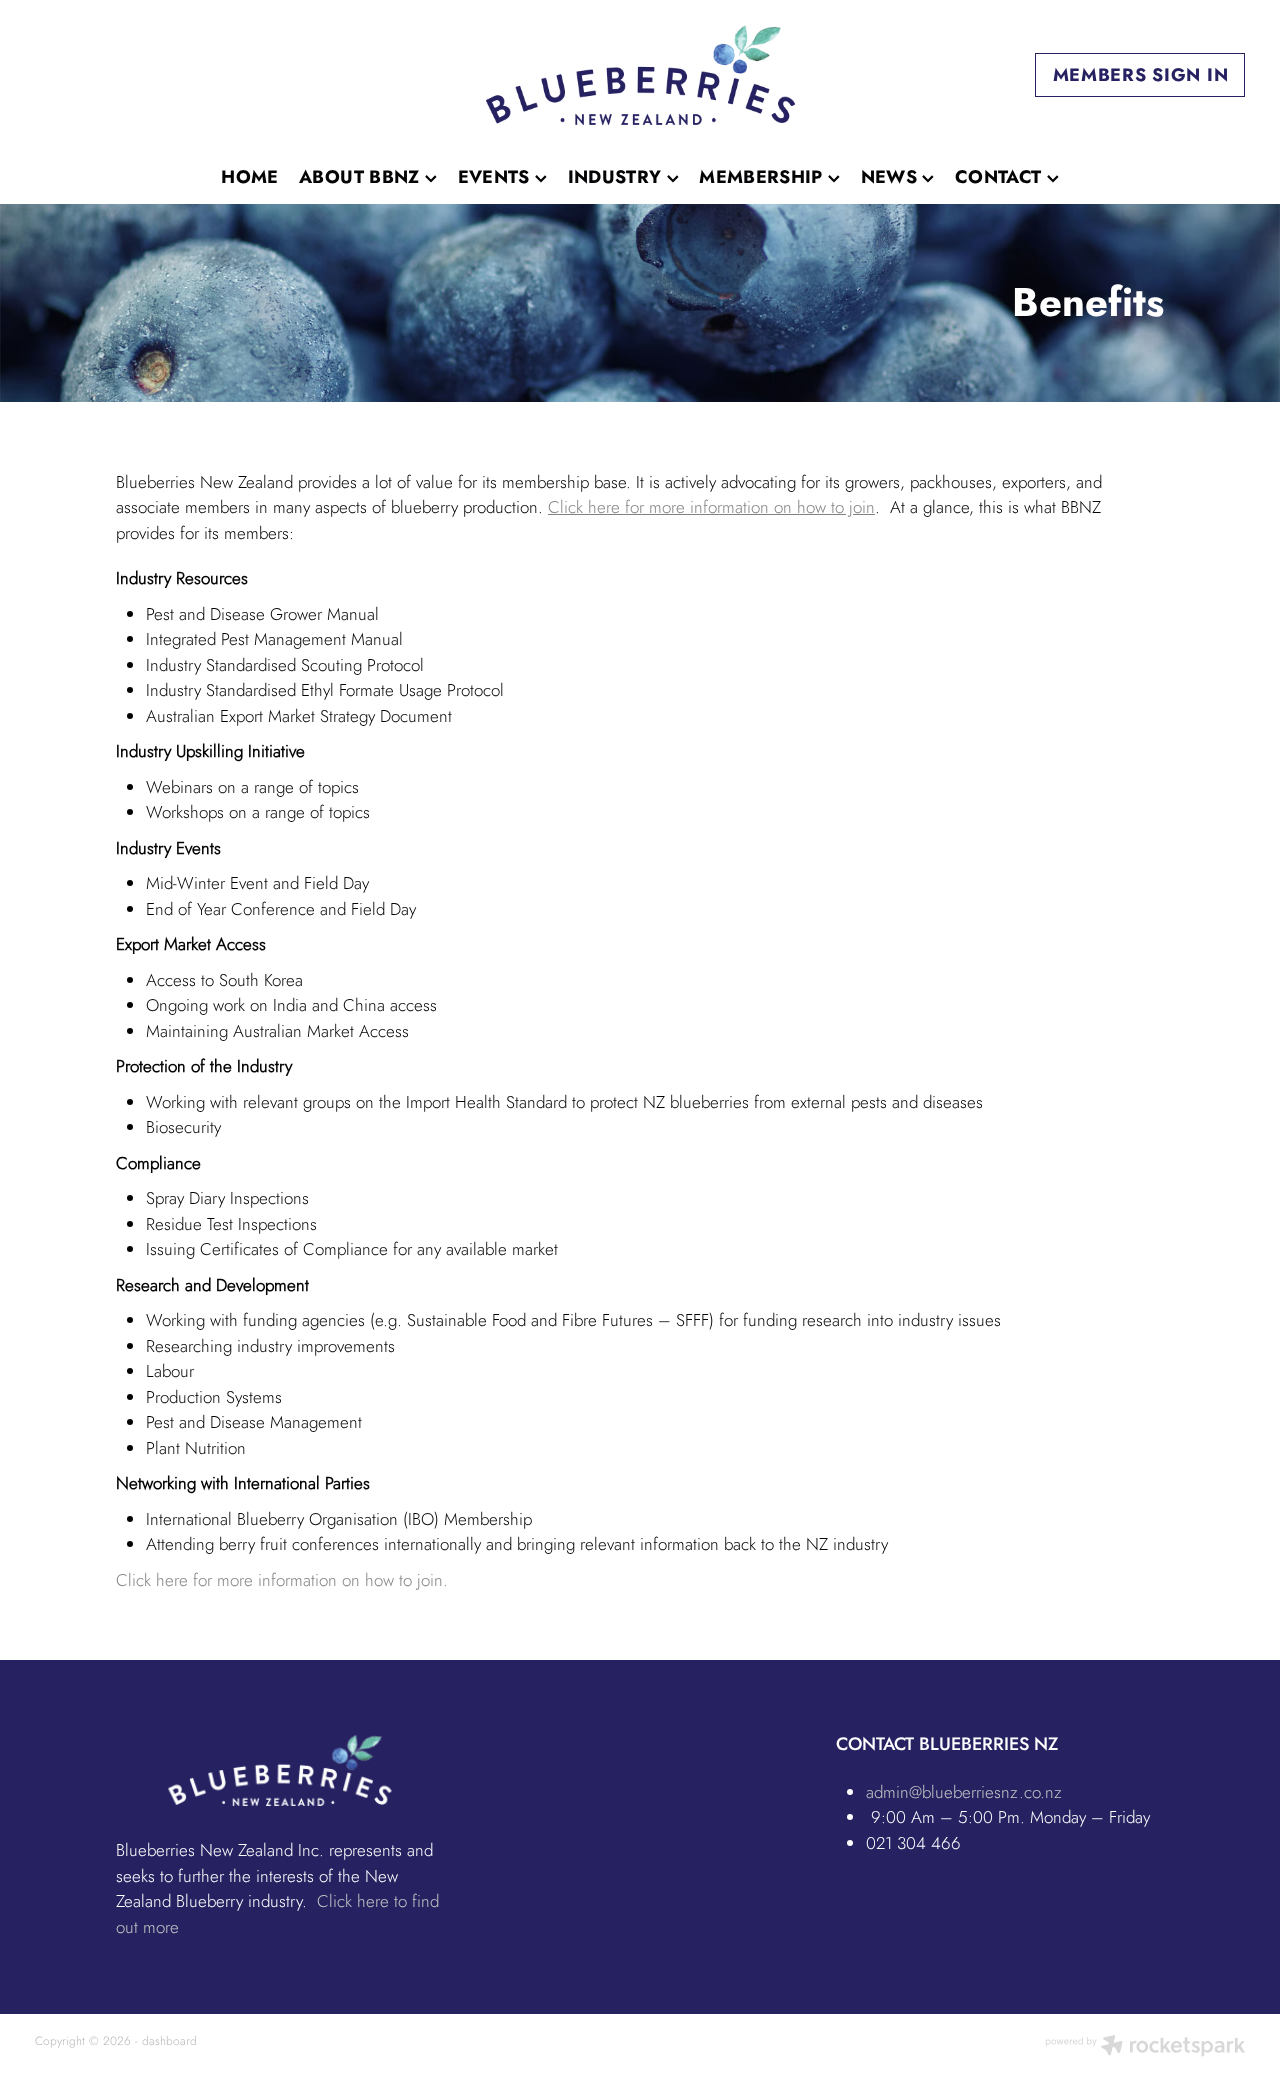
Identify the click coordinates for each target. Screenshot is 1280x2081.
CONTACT (1001, 177)
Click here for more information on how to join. (282, 1580)
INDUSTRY (617, 177)
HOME (249, 177)
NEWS (892, 177)
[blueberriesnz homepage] (639, 75)
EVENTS (497, 177)
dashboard (169, 2041)
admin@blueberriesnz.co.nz (964, 1792)
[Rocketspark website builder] (1145, 2047)
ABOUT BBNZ (362, 177)
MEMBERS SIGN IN (1141, 75)
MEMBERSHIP (763, 177)
